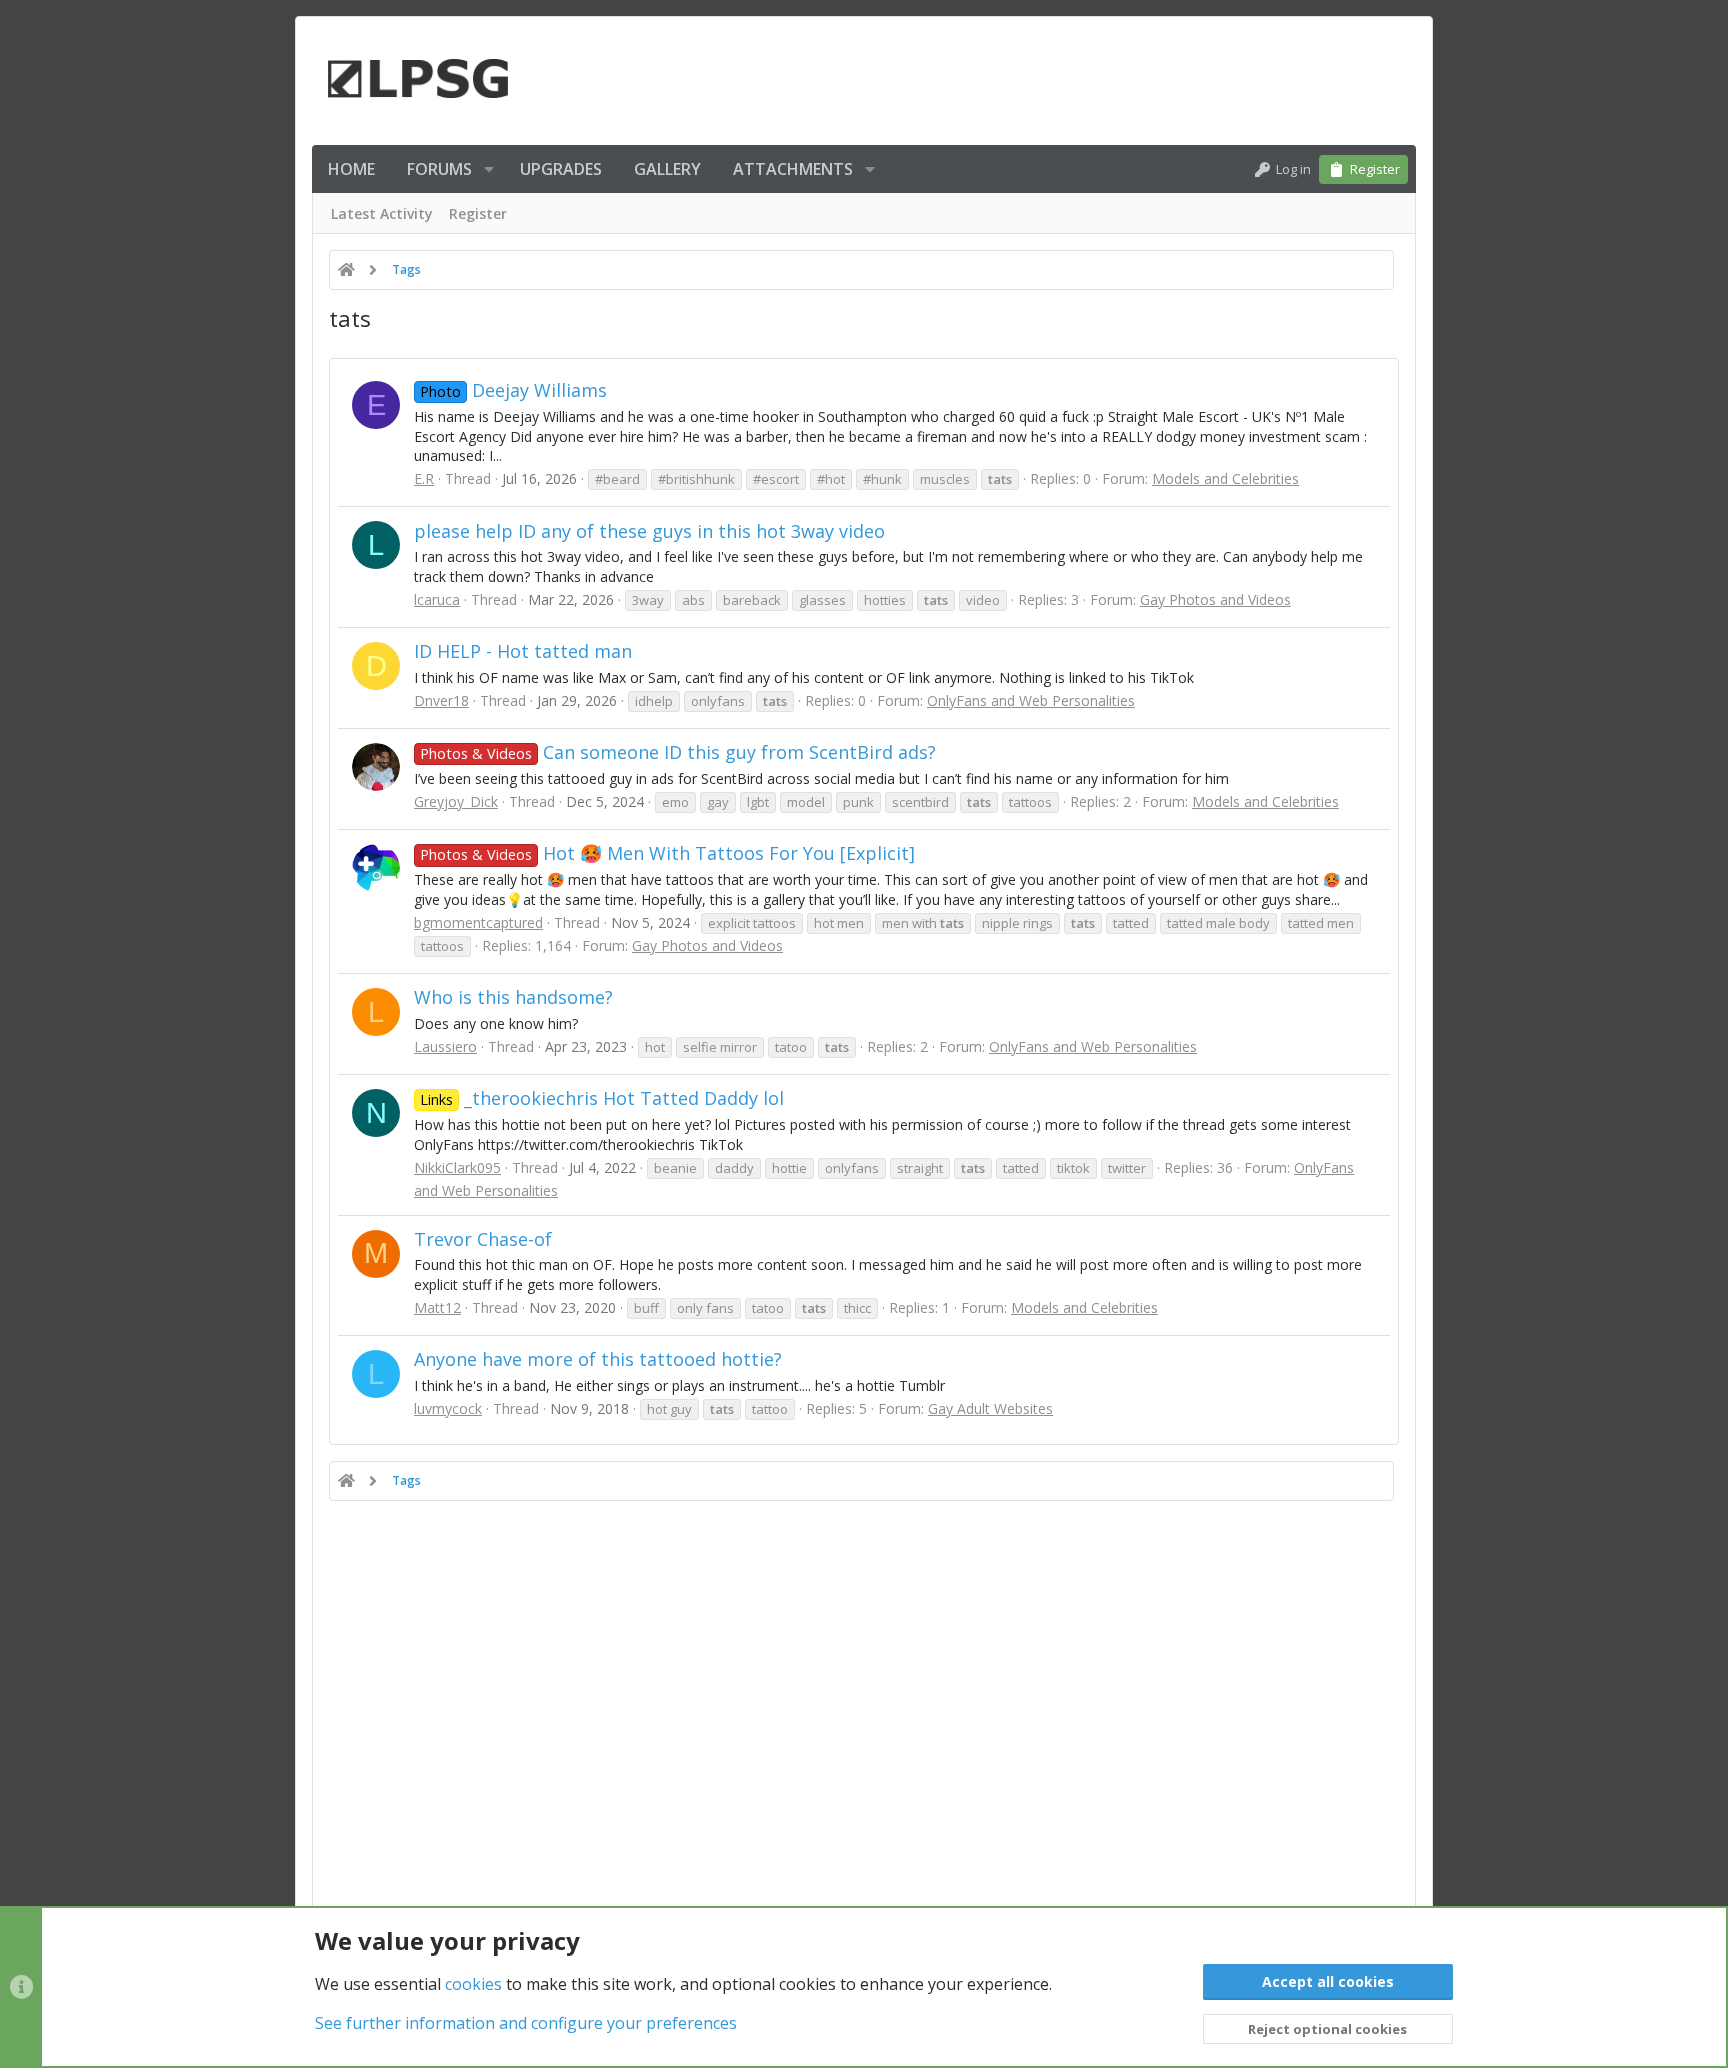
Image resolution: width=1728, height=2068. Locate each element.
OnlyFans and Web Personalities (1031, 700)
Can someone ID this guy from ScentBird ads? (678, 752)
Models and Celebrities (1225, 478)
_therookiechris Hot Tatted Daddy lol (602, 1098)
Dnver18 (441, 700)
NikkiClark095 (457, 1167)
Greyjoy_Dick (456, 801)
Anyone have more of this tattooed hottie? (598, 1359)
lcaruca (437, 599)
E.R (424, 478)
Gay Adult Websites (990, 1408)
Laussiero (445, 1046)
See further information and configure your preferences (526, 2023)
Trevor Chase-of (483, 1239)
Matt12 (437, 1307)
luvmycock (448, 1408)
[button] (489, 169)
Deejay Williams (513, 390)
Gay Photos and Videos (1215, 599)
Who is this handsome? (513, 997)
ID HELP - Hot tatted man (523, 651)
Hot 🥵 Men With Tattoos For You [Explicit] (667, 853)
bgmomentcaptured (478, 922)
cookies (473, 1984)
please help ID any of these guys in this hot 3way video (649, 531)
